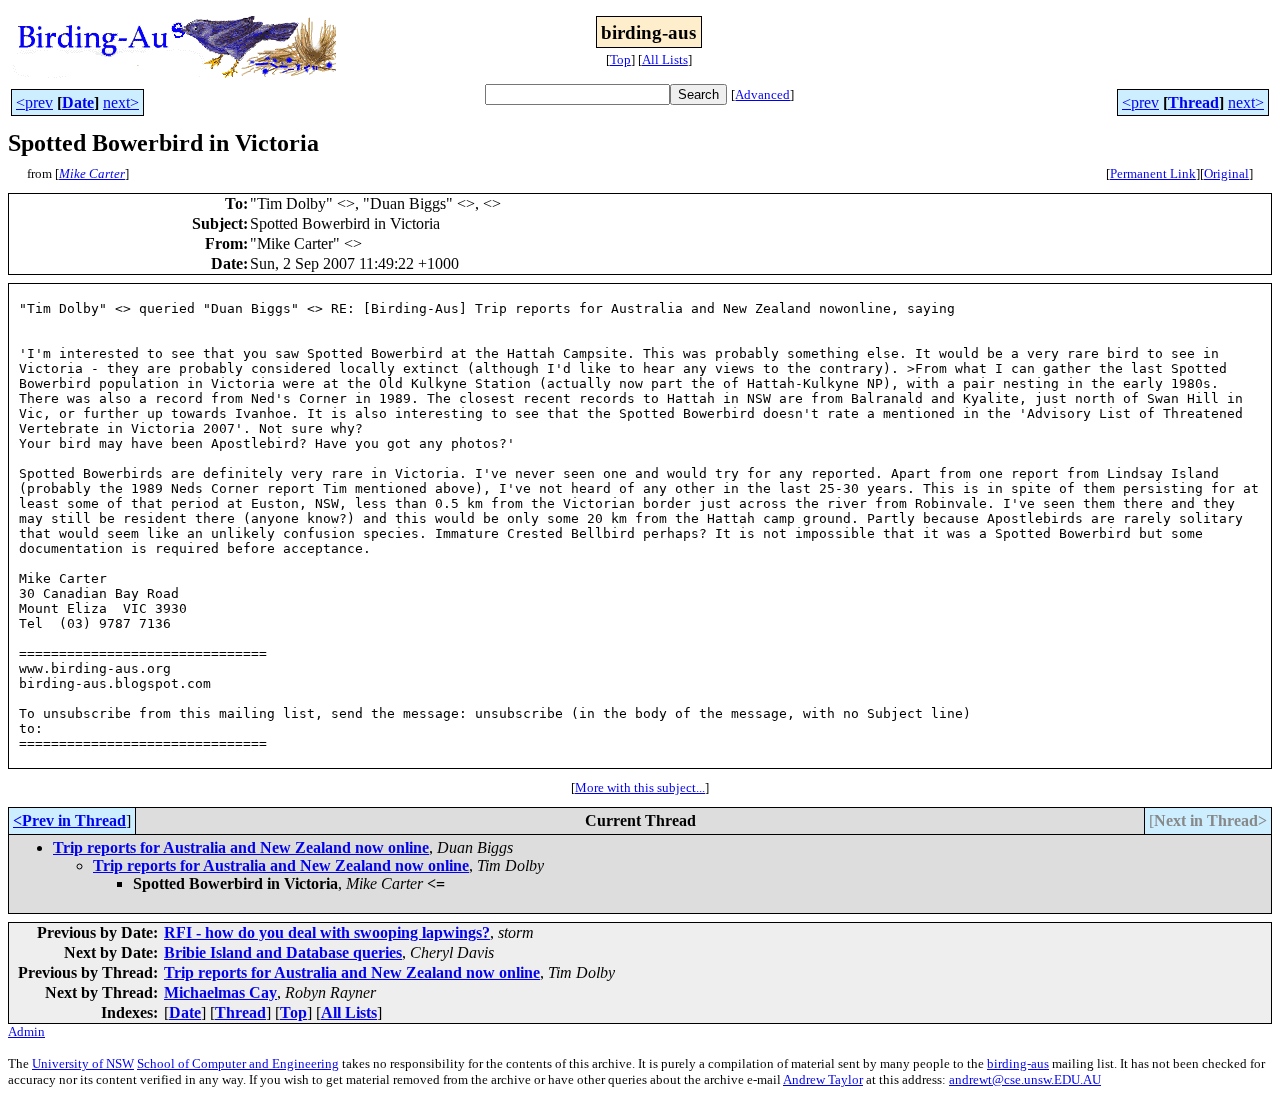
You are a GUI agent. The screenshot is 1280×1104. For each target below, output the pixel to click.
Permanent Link (1153, 173)
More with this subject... (640, 787)
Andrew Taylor (823, 1079)
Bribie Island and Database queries (283, 952)
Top (620, 59)
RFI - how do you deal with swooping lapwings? (327, 932)
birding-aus (1018, 1063)
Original (1226, 173)
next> (121, 102)
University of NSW (83, 1063)
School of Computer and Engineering (238, 1063)
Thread (1193, 102)
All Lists (665, 59)
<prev (34, 102)
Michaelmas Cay (220, 992)
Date (78, 102)
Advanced (762, 94)
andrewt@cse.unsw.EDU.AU (1025, 1079)
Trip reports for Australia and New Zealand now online (241, 847)
